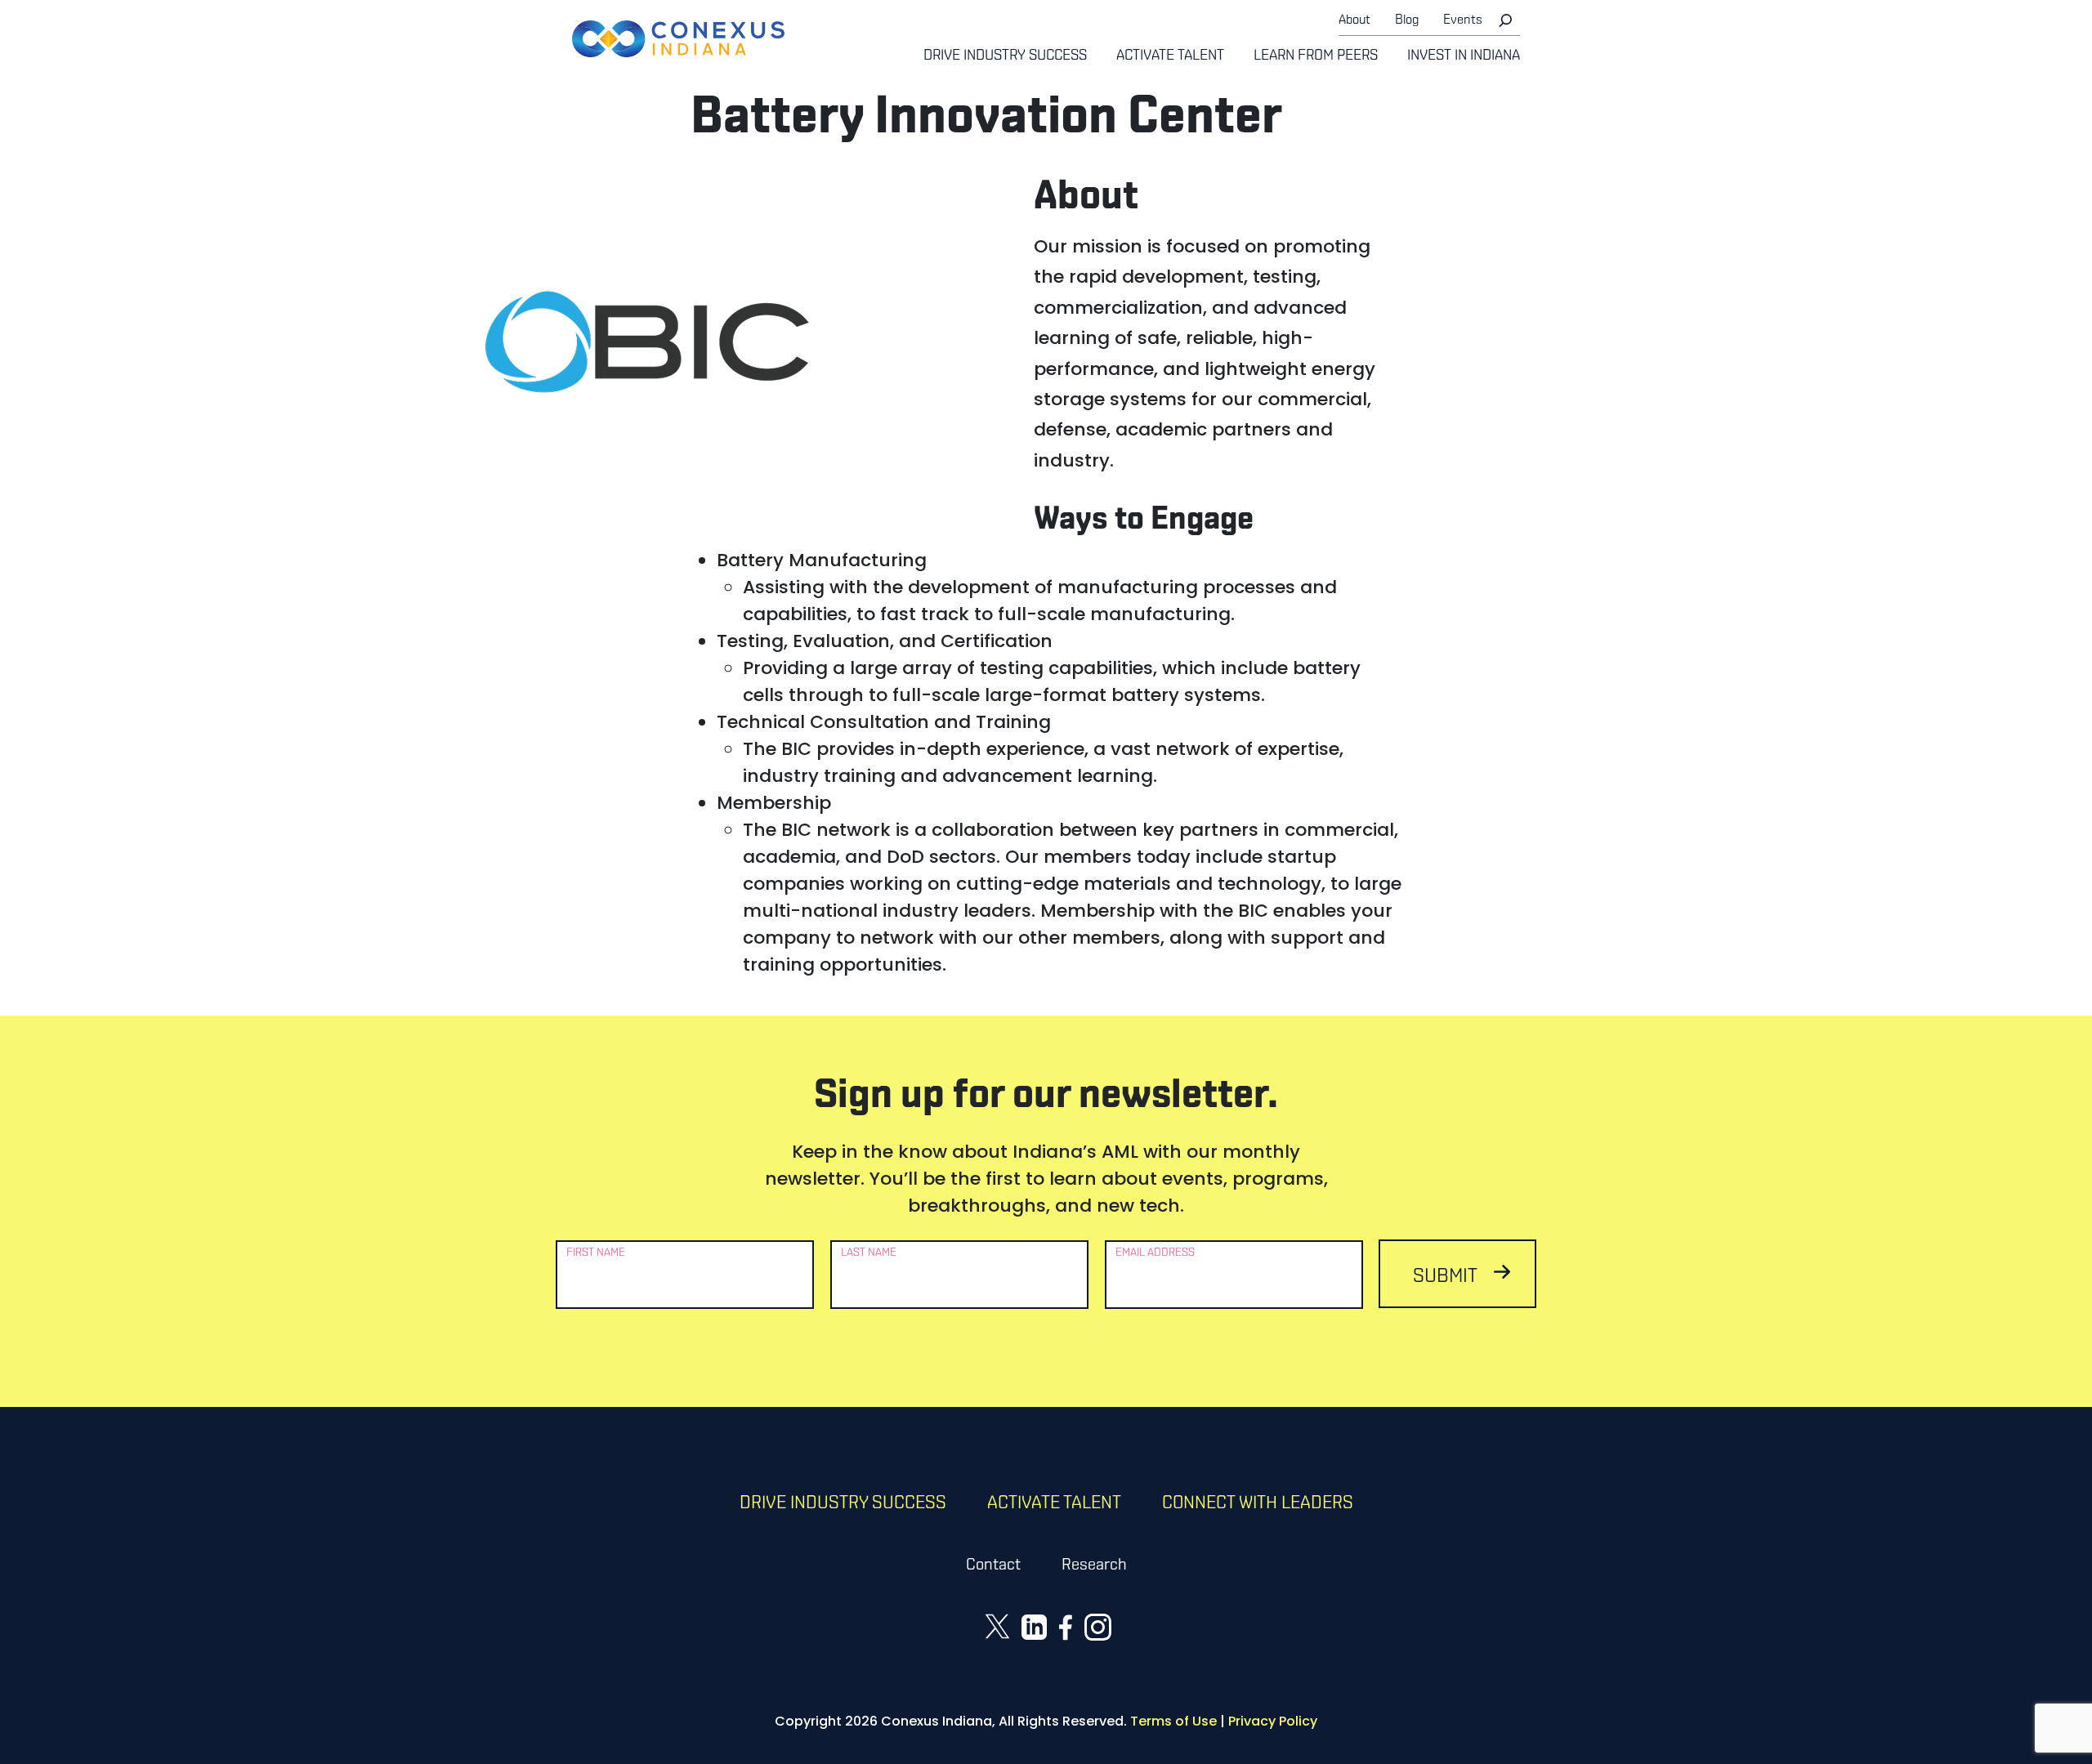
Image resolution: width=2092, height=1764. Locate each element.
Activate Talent (1170, 56)
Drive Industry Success (1005, 56)
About (1354, 20)
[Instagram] (1098, 1626)
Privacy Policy (1273, 1721)
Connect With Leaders (1258, 1504)
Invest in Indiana (1464, 56)
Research (1094, 1565)
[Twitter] (997, 1626)
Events (1463, 20)
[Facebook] (1066, 1626)
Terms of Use (1173, 1721)
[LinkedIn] (1034, 1626)
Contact (993, 1565)
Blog (1407, 20)
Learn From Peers (1316, 56)
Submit (1445, 1277)
